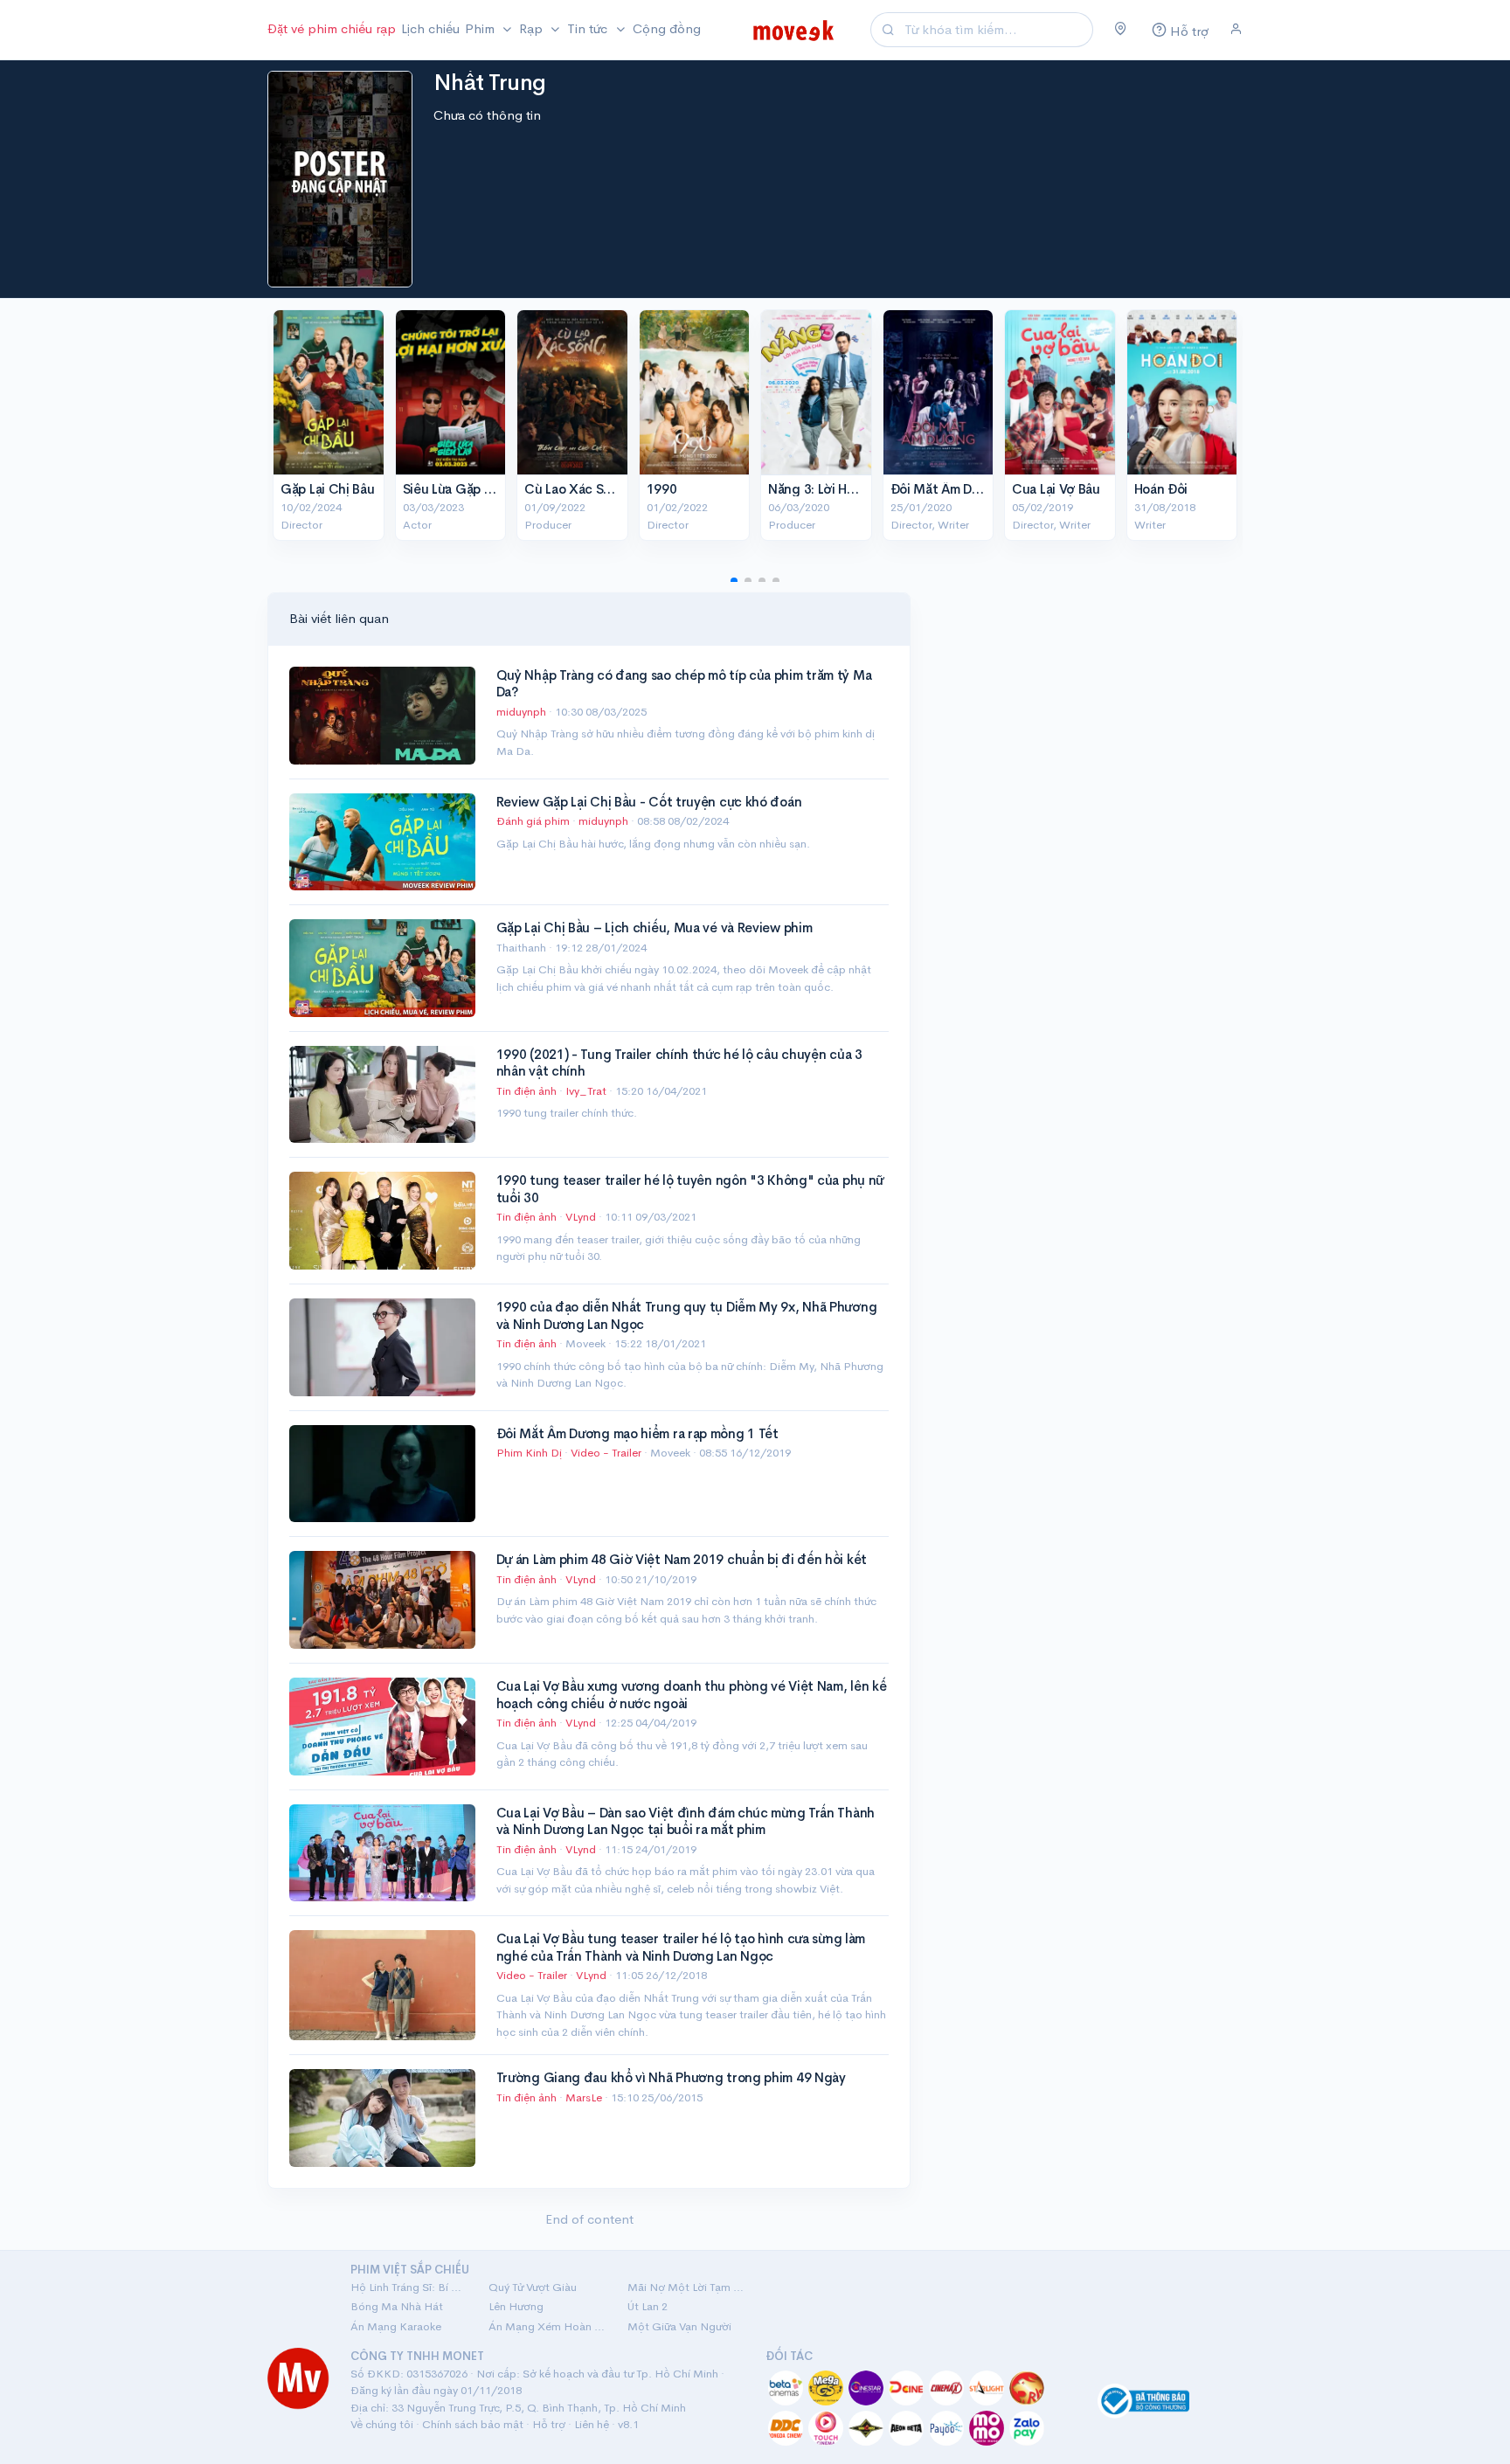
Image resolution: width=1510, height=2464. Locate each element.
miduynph (523, 712)
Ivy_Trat (587, 1091)
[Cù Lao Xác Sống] (572, 392)
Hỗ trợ (549, 2424)
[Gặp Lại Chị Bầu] (329, 392)
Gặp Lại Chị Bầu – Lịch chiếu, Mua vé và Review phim (655, 927)
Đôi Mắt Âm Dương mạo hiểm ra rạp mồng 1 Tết (637, 1433)
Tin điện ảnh (526, 1091)
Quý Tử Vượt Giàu (533, 2287)
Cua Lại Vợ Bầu (1056, 489)
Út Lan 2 (648, 2306)
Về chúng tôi (382, 2424)
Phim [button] (481, 28)
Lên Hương (516, 2306)
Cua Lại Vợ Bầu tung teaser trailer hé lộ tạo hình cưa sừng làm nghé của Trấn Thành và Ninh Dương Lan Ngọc (681, 1947)
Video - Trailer (606, 1453)
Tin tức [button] (589, 28)
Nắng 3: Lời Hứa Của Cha (842, 489)
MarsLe (585, 2097)
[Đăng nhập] (1236, 30)
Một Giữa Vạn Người (679, 2326)
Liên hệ (592, 2424)
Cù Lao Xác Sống (576, 489)
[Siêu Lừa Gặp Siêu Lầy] (451, 392)
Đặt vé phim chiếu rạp (332, 28)
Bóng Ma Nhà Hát (397, 2306)
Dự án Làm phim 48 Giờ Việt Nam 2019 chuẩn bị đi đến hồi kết (682, 1559)
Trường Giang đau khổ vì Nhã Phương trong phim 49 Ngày (671, 2077)
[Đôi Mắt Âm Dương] (939, 392)
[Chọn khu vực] (1121, 30)
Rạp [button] (533, 28)
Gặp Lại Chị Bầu (328, 489)
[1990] (695, 392)
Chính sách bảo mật (473, 2424)
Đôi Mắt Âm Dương (947, 489)
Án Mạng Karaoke (396, 2326)
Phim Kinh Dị (529, 1453)
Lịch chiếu (430, 28)
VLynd (582, 1217)
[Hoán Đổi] (1182, 392)
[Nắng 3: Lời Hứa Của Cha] (816, 392)
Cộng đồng (667, 28)
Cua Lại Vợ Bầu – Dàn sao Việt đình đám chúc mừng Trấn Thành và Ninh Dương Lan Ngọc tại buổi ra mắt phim (686, 1821)
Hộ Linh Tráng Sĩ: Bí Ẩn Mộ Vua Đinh (409, 2287)
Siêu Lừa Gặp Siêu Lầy (468, 489)
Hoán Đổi (1161, 489)
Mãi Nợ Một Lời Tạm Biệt (686, 2287)
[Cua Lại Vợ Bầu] (1060, 392)
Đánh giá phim (533, 821)
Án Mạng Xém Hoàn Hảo (547, 2326)
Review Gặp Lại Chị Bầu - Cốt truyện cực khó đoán (649, 802)
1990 (662, 489)
